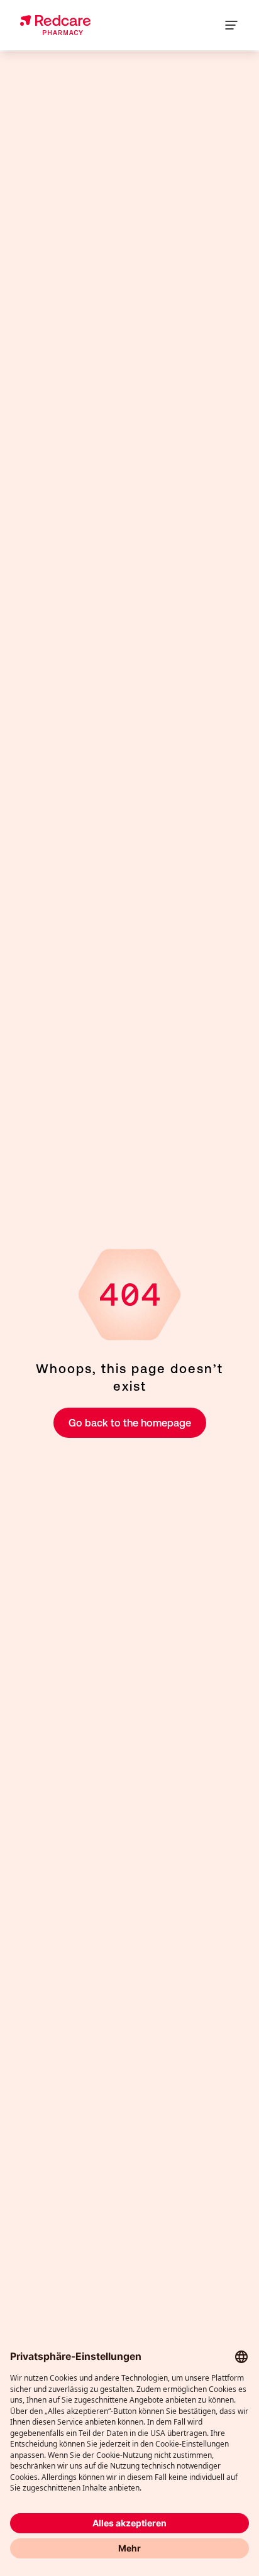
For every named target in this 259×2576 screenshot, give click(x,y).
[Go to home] (55, 25)
